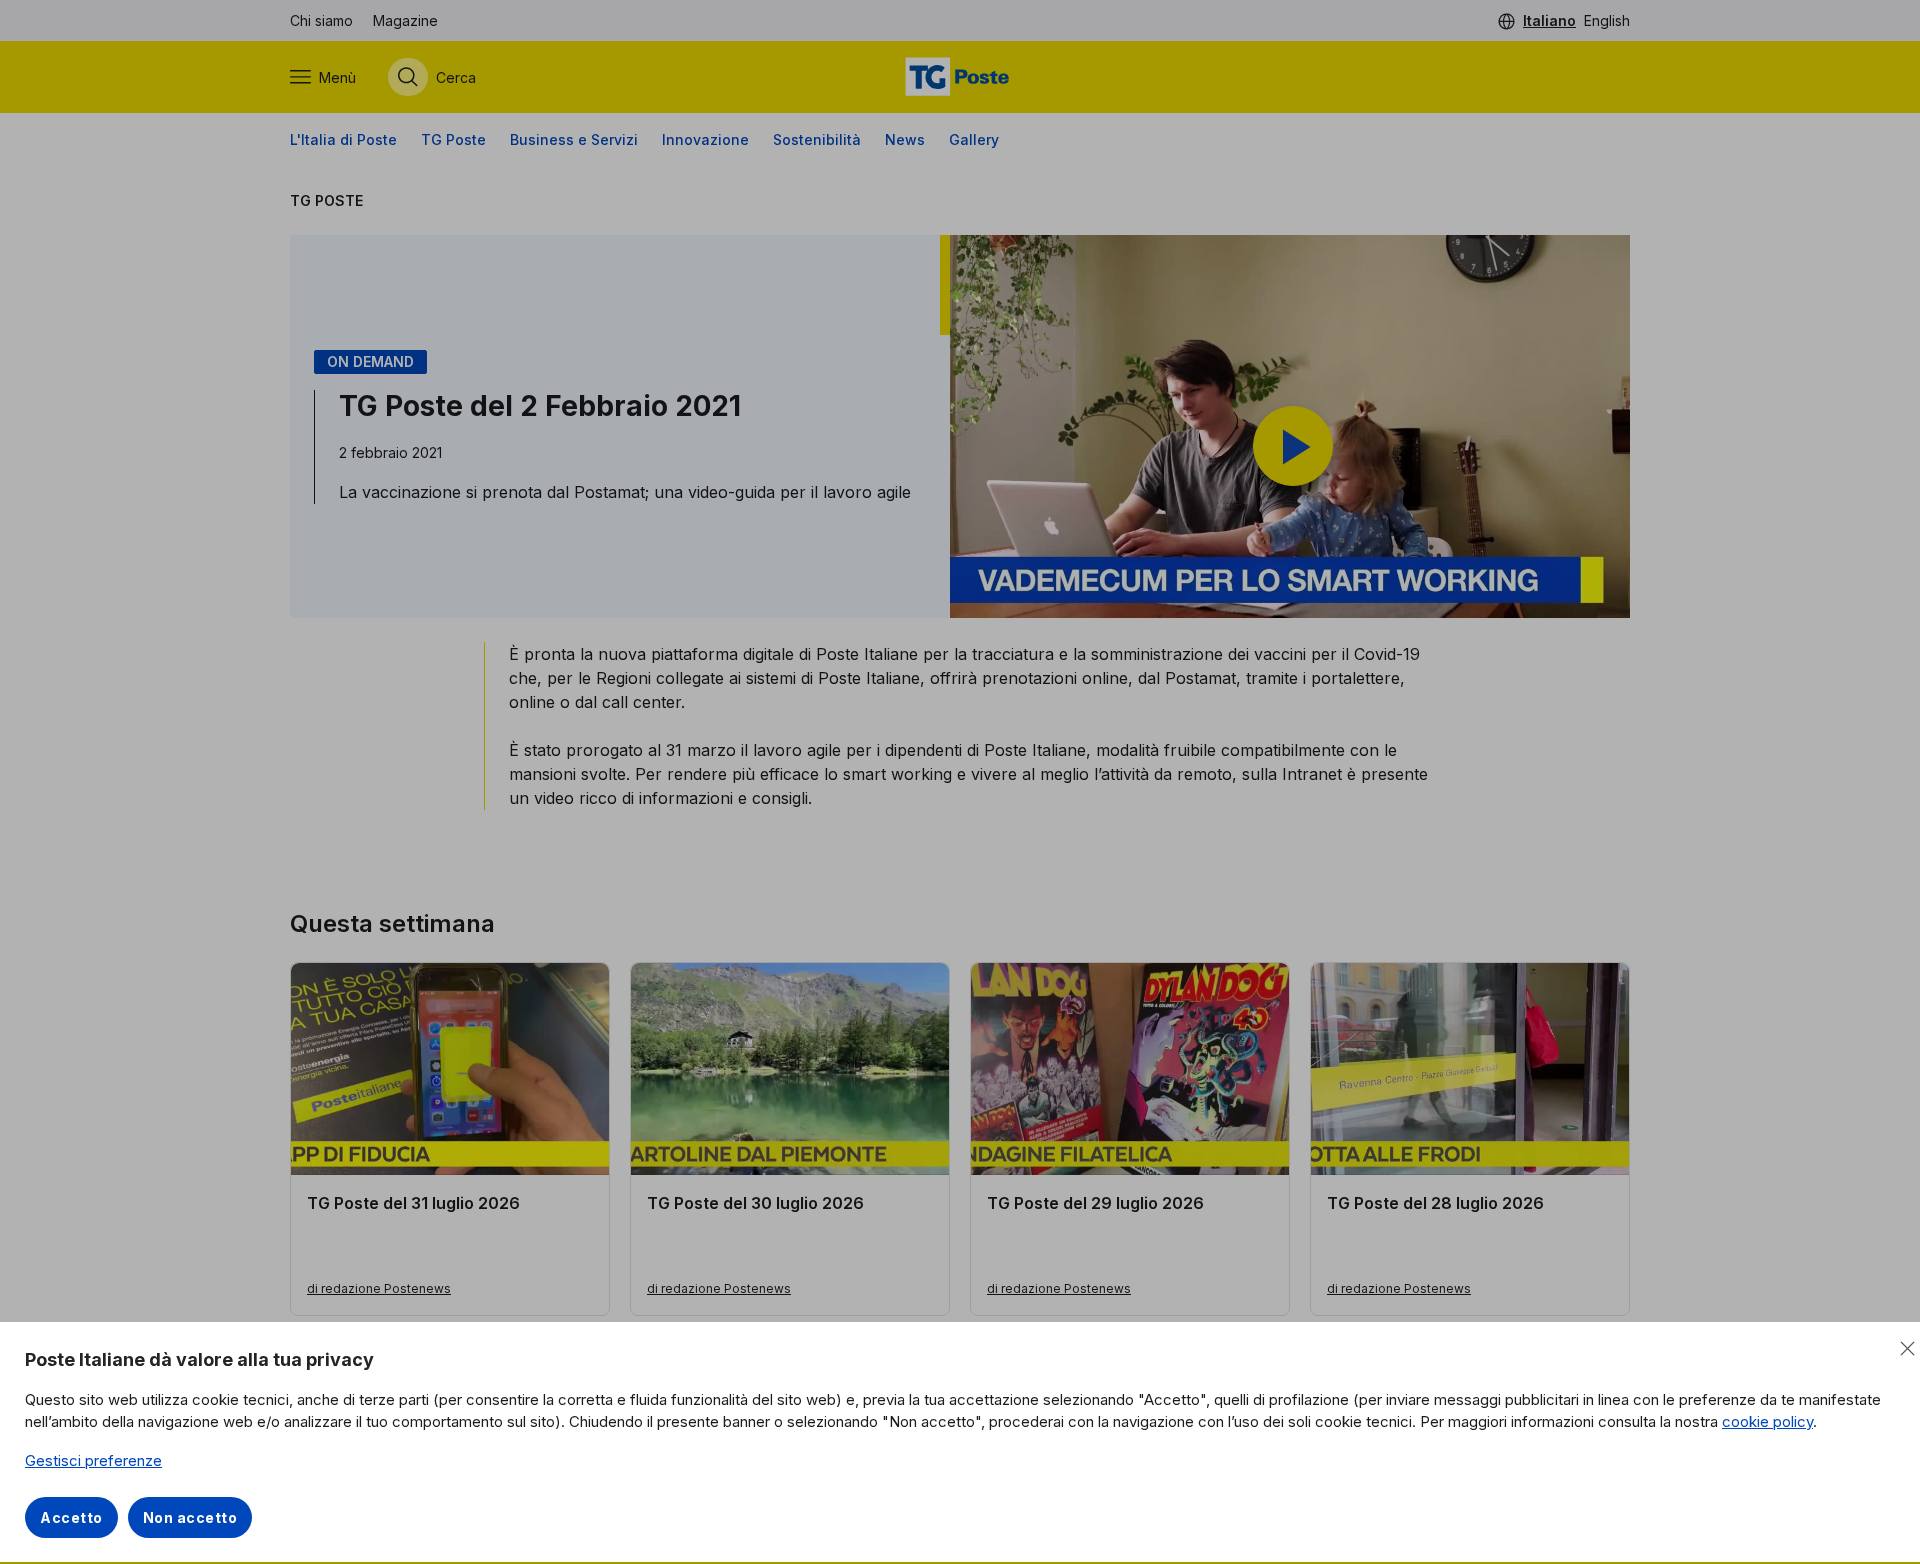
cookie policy (1767, 1421)
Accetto (71, 1517)
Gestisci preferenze (93, 1460)
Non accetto (190, 1517)
